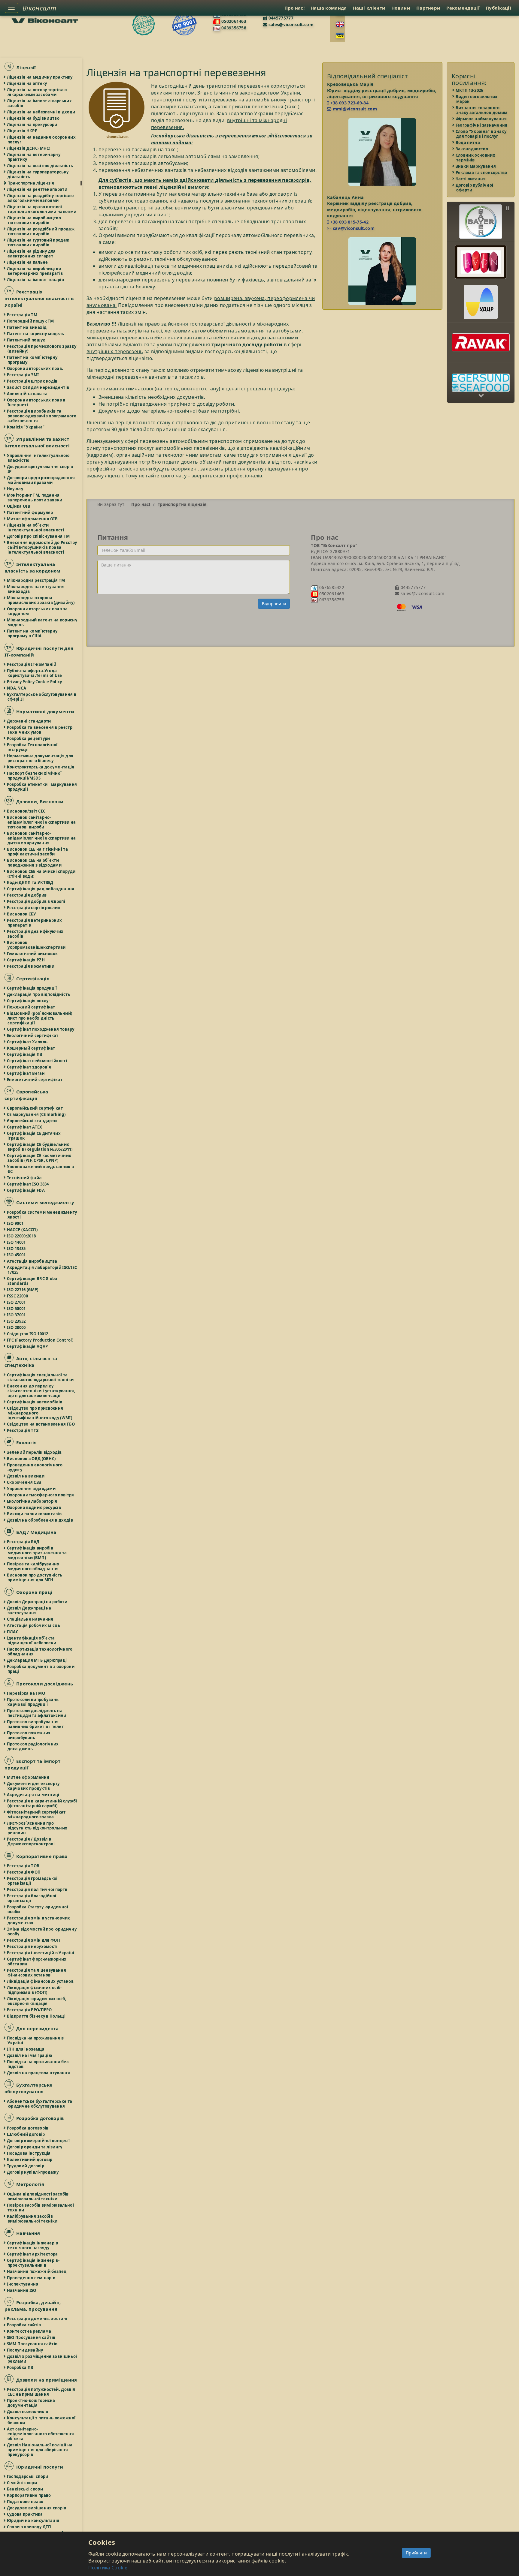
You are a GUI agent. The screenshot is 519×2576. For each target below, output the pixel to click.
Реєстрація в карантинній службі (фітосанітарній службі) (42, 1803)
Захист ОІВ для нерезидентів (38, 387)
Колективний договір (30, 2160)
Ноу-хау (15, 489)
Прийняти (416, 2553)
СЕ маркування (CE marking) (36, 1114)
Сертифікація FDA (26, 1190)
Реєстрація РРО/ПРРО (30, 2010)
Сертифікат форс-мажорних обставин (37, 1961)
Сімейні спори (22, 2483)
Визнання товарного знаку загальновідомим (482, 110)
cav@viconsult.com (353, 228)
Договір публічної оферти (475, 188)
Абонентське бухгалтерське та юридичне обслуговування (40, 2104)
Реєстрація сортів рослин (34, 908)
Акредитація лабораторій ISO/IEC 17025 (42, 1270)
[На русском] (340, 35)
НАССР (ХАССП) (23, 1230)
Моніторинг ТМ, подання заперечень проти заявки (35, 497)
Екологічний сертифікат (33, 1036)
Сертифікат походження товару (41, 1029)
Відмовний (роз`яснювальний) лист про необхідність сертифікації (40, 1018)
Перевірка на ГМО (26, 1693)
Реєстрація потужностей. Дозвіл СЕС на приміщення (41, 2392)
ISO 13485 (17, 1249)
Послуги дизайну (25, 2350)
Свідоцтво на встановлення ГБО (41, 1424)
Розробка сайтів (24, 2325)
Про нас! (294, 8)
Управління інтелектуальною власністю (38, 458)
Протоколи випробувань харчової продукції (33, 1702)
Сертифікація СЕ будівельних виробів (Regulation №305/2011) (40, 1147)
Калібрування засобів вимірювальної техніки (33, 2219)
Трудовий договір (26, 2166)
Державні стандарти (29, 721)
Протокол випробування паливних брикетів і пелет (36, 1724)
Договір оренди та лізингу (35, 2147)
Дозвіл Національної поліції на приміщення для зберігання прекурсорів (40, 2450)
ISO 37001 (17, 1315)
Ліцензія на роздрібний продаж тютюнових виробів (41, 231)
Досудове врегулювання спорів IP (40, 469)
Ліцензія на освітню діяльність (40, 166)
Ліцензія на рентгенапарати (37, 189)
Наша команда (329, 8)
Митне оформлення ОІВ (33, 519)
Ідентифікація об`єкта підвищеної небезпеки (32, 1640)
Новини (401, 8)
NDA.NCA (17, 688)
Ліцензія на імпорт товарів (36, 280)
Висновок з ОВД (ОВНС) (32, 1459)
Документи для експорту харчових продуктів (34, 1786)
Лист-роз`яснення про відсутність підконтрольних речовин (37, 1828)
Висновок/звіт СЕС (26, 811)
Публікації (498, 8)
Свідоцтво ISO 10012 (28, 1334)
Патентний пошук (26, 340)
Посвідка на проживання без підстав (38, 2064)
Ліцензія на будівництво (33, 118)
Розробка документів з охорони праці (41, 1669)
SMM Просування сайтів (32, 2344)
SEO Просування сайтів (31, 2337)
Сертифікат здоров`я (29, 1067)
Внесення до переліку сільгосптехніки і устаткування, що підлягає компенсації (41, 1391)
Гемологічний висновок (33, 954)
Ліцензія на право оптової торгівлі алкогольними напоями (42, 209)
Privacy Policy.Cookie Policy (35, 682)
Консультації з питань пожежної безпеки (41, 2420)
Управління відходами (32, 1489)
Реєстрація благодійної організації (32, 1898)
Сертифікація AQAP (28, 1346)
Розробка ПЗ (20, 2367)
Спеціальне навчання (30, 1619)
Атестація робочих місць (34, 1625)
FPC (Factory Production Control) (40, 1340)
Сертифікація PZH (26, 960)
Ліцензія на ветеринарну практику (34, 157)
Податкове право (26, 2502)
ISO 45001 (17, 1255)
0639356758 (233, 28)
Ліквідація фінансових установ (41, 1981)
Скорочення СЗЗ (24, 1482)
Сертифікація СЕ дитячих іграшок (34, 1136)
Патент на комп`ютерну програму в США (32, 633)
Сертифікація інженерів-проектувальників (33, 2263)
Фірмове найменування (481, 119)
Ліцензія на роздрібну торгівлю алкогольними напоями (41, 198)
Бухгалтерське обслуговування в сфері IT (42, 697)
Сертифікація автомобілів (35, 1402)
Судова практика (25, 2514)
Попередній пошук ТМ (31, 321)
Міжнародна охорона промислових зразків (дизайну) (41, 600)
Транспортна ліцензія (31, 183)
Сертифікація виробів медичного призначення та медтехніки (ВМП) (37, 1553)
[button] (481, 217)
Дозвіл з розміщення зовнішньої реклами (42, 2359)
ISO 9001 (15, 1223)
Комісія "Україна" (26, 427)
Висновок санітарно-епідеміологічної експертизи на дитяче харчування (42, 838)
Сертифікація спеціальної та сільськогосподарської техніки (41, 1377)
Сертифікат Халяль (27, 1042)
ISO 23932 (17, 1321)
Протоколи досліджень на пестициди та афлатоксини (37, 1713)
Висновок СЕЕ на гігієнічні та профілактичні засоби (38, 852)
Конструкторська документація (41, 767)
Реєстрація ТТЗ (23, 1430)
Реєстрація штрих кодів (33, 381)
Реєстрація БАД (23, 1542)
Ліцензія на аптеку (27, 83)
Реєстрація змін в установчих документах (39, 1920)
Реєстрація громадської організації (33, 1881)
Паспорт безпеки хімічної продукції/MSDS (35, 776)
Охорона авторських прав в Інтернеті (36, 402)
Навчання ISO (22, 2290)
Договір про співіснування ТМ (39, 536)
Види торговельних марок (477, 99)
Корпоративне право (29, 2495)
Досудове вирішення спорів (37, 2508)
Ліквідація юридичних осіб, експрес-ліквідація (37, 2001)
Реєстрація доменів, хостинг (38, 2319)
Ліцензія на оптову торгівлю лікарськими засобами (37, 92)
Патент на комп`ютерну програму (32, 360)
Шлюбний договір (26, 2134)
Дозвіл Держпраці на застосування (29, 1610)
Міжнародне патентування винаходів (36, 589)
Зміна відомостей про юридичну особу (42, 1931)
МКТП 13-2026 (470, 90)
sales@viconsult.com (290, 24)
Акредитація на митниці (33, 1795)
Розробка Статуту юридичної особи (38, 1909)
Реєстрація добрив (27, 895)
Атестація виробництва (32, 1261)
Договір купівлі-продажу (33, 2172)
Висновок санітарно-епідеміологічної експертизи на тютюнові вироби (42, 822)
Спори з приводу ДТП (29, 2527)
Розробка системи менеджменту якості (42, 1215)
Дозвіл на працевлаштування (39, 2073)
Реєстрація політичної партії (38, 1889)
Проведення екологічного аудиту (35, 1467)
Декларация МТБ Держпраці (37, 1660)
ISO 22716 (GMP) (23, 1290)
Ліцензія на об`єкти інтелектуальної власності (36, 528)
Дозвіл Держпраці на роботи (37, 1602)
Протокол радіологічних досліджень (33, 1746)
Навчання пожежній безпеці (38, 2271)
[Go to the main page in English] (340, 24)
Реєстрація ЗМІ (23, 375)
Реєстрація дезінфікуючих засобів (35, 934)
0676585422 (331, 587)
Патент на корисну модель (36, 334)
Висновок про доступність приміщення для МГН (35, 1577)
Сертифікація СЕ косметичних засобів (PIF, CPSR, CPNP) (39, 1158)
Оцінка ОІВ (19, 506)
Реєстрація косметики (31, 966)
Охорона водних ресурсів (34, 1507)
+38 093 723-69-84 (349, 103)
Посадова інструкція (29, 2153)
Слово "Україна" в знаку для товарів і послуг (481, 134)
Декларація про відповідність (39, 994)
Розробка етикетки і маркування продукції (42, 787)
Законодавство (472, 149)
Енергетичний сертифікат (35, 1080)
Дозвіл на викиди (26, 1476)
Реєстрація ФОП (24, 1872)
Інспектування (23, 2284)
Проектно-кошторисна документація (31, 2403)
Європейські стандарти (32, 1121)
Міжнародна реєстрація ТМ (36, 580)
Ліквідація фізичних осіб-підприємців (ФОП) (35, 1990)
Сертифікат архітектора (33, 2254)
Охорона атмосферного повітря (41, 1495)
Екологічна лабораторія (32, 1501)
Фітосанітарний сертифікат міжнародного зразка (37, 1814)
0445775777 (280, 18)
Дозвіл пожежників (28, 2412)
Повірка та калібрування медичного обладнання (33, 1566)
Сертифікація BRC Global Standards (33, 1281)
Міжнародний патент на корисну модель (42, 622)
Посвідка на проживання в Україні (36, 2040)
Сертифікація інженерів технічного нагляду (33, 2245)
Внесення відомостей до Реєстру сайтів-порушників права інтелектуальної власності (42, 547)
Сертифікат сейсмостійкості (37, 1061)
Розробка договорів (28, 2128)
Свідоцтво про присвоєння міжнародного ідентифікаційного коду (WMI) (40, 1413)
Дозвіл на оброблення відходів (40, 1520)
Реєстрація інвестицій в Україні (41, 1953)
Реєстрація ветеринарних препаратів (35, 923)
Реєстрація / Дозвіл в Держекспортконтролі (31, 1841)
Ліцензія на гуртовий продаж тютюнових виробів (38, 242)
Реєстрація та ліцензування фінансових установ (37, 1973)
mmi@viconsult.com (354, 109)
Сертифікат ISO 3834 (28, 1184)
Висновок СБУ (22, 914)
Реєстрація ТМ (22, 315)
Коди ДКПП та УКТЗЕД (30, 882)
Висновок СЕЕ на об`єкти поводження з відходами (35, 863)
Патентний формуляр (30, 512)
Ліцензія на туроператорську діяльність (38, 174)
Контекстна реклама (29, 2331)
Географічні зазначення (482, 125)
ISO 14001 (17, 1242)
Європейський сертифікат (35, 1108)
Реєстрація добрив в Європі (36, 901)
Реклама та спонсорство (482, 173)
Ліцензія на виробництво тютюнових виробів (34, 220)
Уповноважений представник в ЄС (41, 1169)
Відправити (274, 604)
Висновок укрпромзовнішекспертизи (36, 945)
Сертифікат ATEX (25, 1127)
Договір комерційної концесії (39, 2141)
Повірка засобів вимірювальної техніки (41, 2208)
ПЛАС (13, 1632)
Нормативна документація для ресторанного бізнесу (40, 758)
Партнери (428, 8)
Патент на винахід (27, 327)
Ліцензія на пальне (28, 262)
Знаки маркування (476, 166)
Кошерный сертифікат (31, 1048)
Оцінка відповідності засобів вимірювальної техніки (38, 2196)
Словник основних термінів (476, 158)
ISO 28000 (17, 1327)
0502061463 (233, 21)
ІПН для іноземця (26, 2049)
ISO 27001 (17, 1302)
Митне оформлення (28, 1777)
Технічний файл (24, 1178)
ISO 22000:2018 (22, 1236)
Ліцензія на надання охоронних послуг (42, 140)
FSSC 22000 (18, 1296)
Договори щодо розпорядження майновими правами (41, 480)
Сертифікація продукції (32, 988)
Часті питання (471, 179)
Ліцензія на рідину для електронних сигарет (32, 254)
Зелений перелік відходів (35, 1452)
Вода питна (468, 143)
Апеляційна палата (27, 394)
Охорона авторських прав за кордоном (38, 611)
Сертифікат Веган (26, 1073)
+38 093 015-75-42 (349, 222)
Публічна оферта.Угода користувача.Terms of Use (35, 673)
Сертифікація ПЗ (25, 1054)
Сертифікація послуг (29, 1001)
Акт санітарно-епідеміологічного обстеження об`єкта (41, 2434)
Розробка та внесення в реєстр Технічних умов (40, 730)
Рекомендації (463, 8)
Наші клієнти (369, 8)
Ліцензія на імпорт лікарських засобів (40, 103)
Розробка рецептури (29, 738)
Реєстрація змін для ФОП (34, 1940)
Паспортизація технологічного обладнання (40, 1652)
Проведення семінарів (31, 2278)
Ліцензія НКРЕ (22, 131)
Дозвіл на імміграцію (30, 2055)
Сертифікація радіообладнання (41, 889)
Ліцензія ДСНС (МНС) (29, 148)
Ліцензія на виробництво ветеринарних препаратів (35, 271)
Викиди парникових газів (35, 1514)
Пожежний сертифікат (31, 1007)
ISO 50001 (17, 1309)
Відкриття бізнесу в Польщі (36, 2016)
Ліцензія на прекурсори (32, 125)
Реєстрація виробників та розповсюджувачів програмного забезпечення (42, 416)
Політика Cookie (108, 2568)
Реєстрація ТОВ (23, 1866)
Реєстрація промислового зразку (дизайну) (42, 349)
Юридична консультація (33, 2520)
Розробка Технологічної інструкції (33, 747)
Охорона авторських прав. (35, 368)
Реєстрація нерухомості (33, 1946)
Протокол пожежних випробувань (29, 1735)
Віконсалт (39, 8)
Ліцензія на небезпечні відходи (41, 112)
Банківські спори (25, 2489)
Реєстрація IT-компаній (32, 664)
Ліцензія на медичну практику (40, 77)
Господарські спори (28, 2476)
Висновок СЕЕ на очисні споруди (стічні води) (41, 874)
